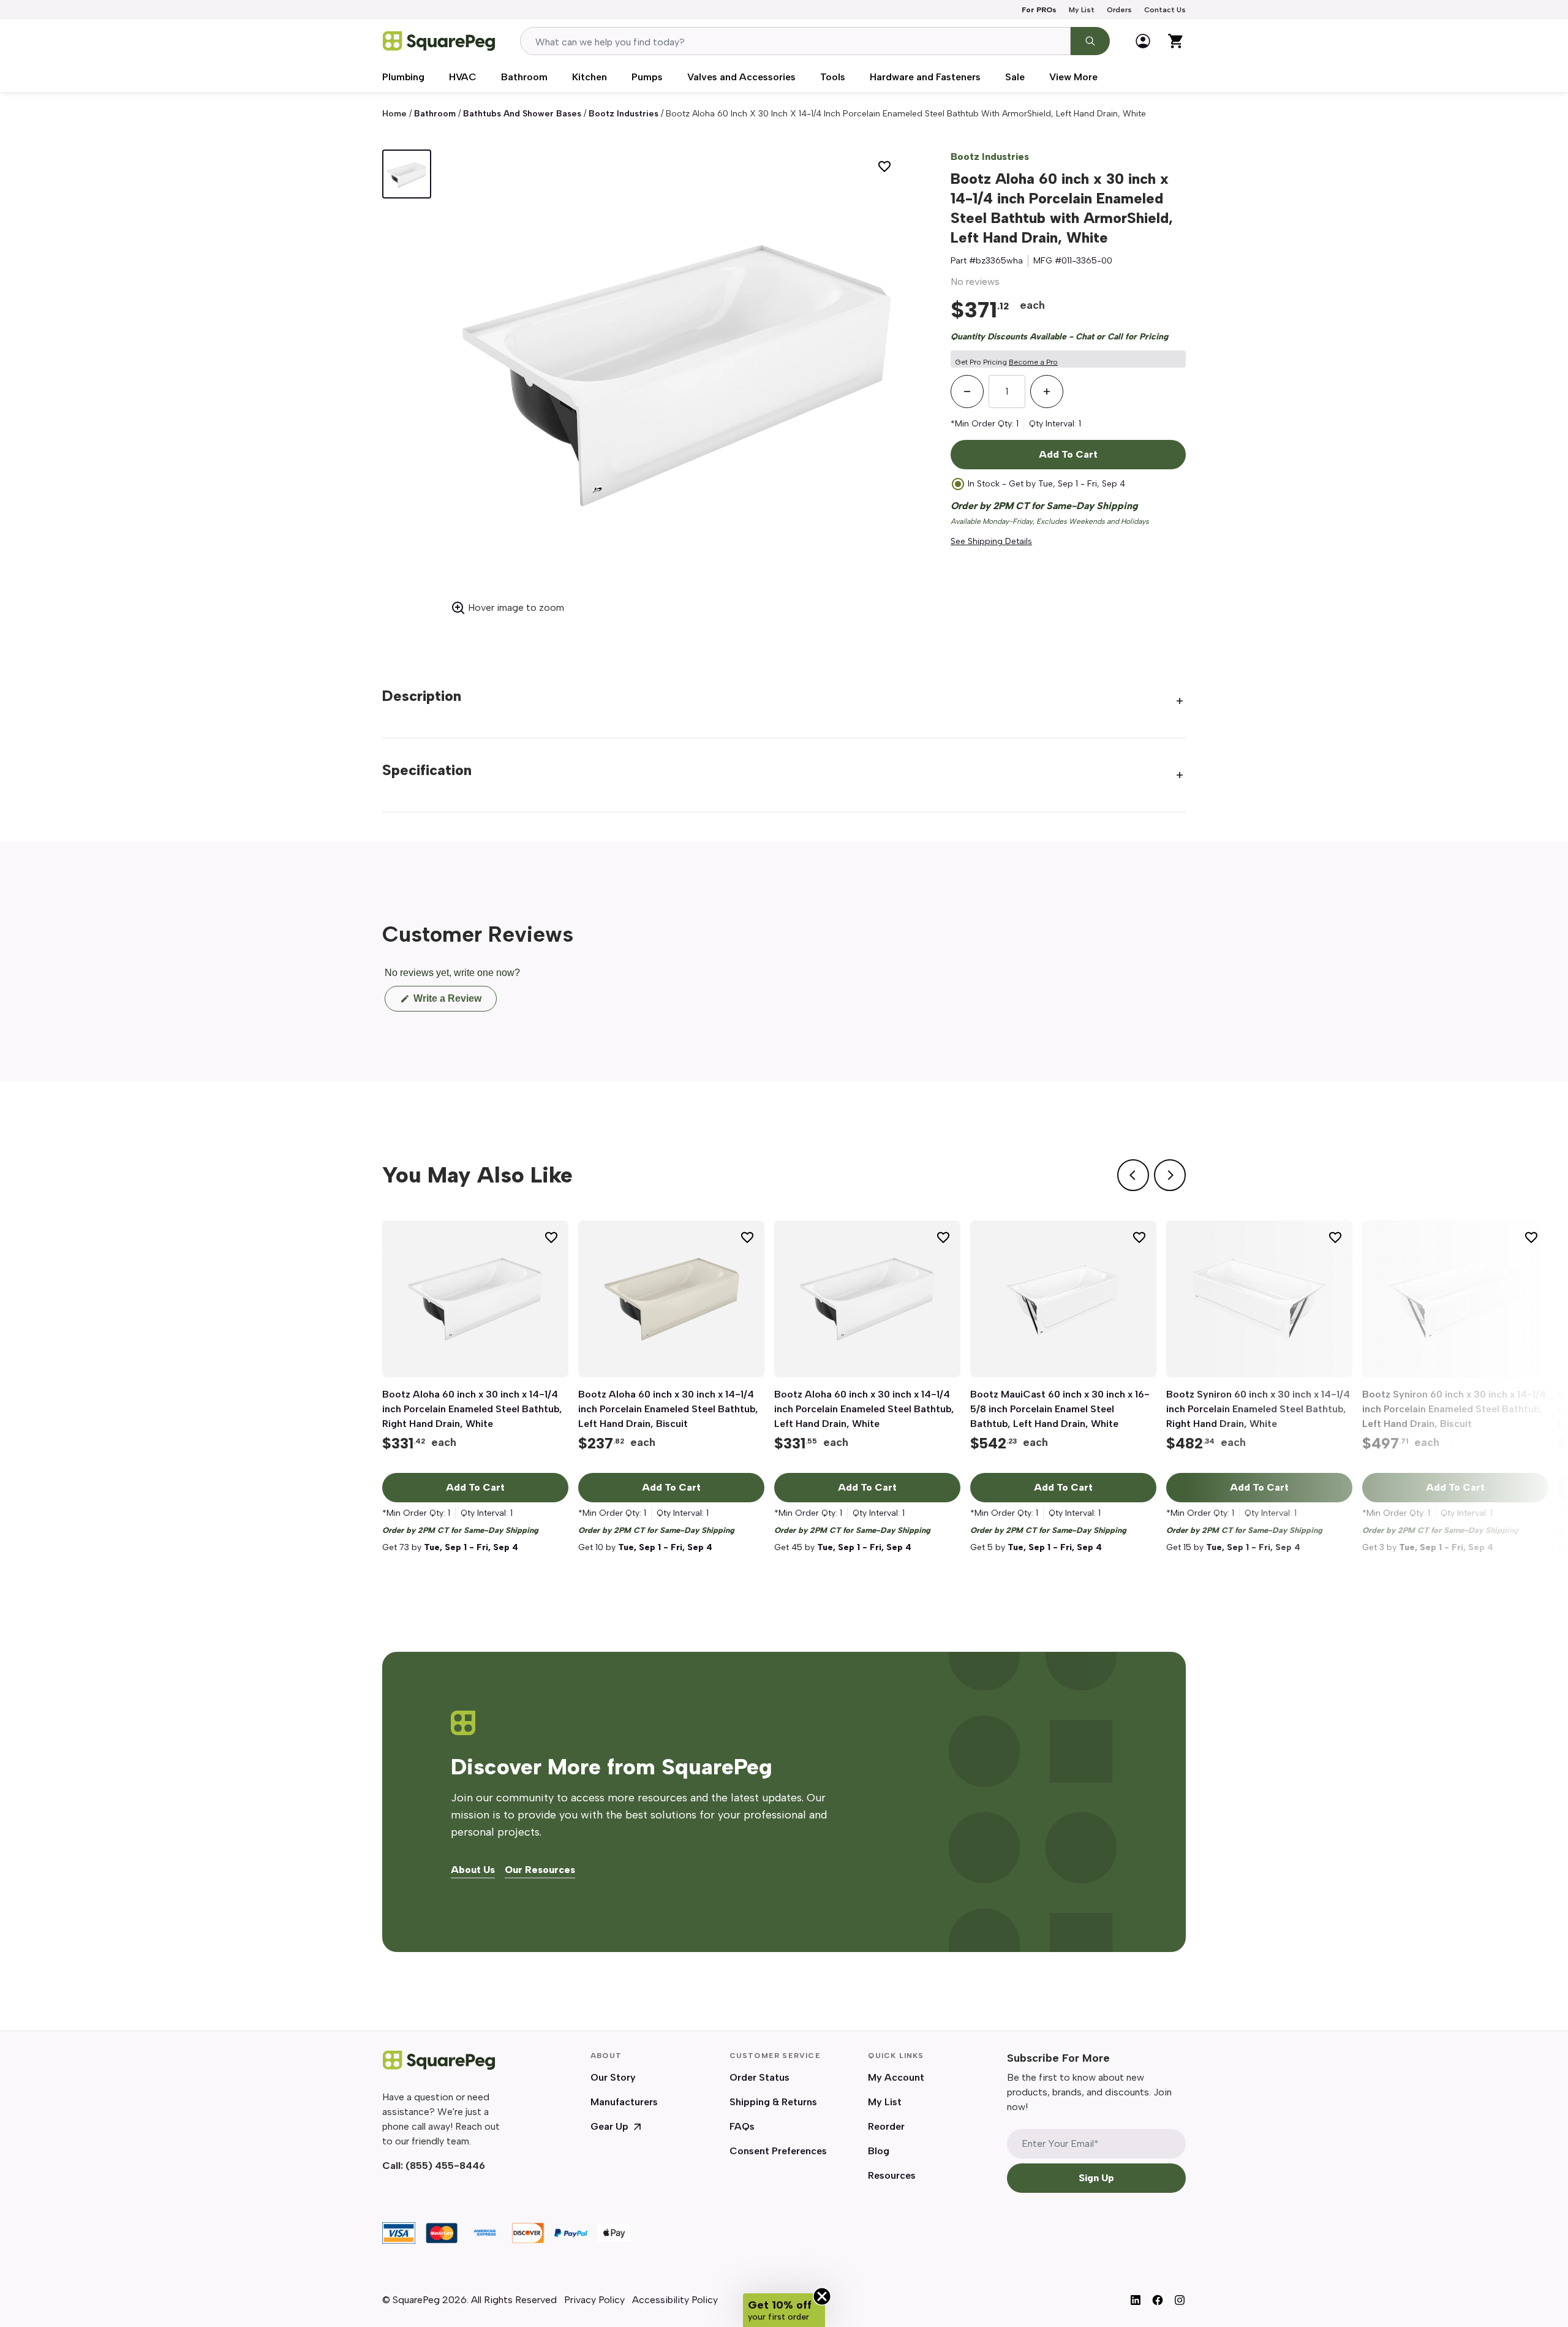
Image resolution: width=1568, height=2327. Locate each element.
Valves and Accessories (741, 77)
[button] (784, 2310)
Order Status (759, 2077)
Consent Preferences (778, 2151)
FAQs (742, 2126)
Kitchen (590, 77)
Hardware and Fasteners (925, 77)
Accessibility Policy (675, 2300)
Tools (833, 77)
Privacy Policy (594, 2300)
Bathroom (524, 77)
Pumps (647, 77)
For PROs (1039, 10)
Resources (892, 2175)
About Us (473, 1870)
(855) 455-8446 (445, 2166)
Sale (1015, 77)
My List (1082, 10)
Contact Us (1165, 10)
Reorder (886, 2126)
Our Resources (540, 1870)
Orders (1119, 10)
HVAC (463, 77)
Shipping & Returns (773, 2102)
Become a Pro (1033, 362)
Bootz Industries (624, 114)
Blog (879, 2151)
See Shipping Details (991, 541)
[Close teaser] (822, 2296)
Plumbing (403, 77)
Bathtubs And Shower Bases (522, 114)
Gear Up (609, 2126)
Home (394, 114)
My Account (896, 2077)
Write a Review (454, 1002)
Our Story (613, 2077)
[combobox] (795, 41)
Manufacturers (624, 2102)
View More (1073, 77)
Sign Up (1096, 2178)
